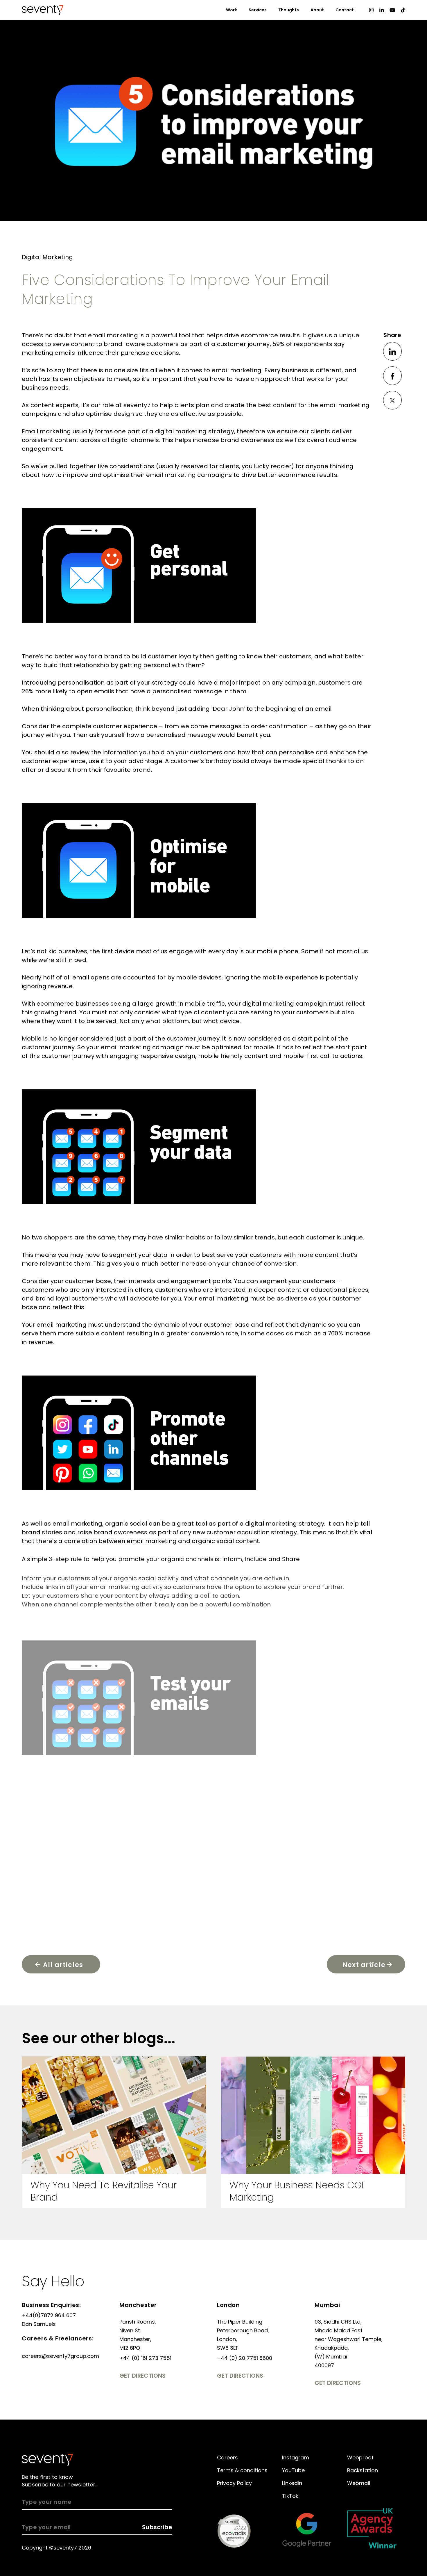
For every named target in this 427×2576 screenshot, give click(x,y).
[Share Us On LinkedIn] (392, 351)
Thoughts (289, 10)
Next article (364, 1965)
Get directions (142, 2376)
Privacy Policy (234, 2483)
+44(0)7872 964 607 (49, 2315)
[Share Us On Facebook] (392, 376)
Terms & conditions (242, 2470)
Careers (227, 2457)
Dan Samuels (39, 2324)
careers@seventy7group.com (60, 2356)
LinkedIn (292, 2483)
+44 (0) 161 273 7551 (145, 2358)
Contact (345, 10)
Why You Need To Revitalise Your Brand (104, 2191)
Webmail (359, 2483)
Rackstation (363, 2470)
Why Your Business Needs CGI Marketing (297, 2191)
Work (232, 10)
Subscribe (157, 2527)
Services (258, 10)
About (317, 10)
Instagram (296, 2457)
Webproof (360, 2457)
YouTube (293, 2470)
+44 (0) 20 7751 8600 (245, 2358)
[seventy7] (47, 2460)
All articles (63, 1965)
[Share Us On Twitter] (392, 400)
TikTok (290, 2496)
